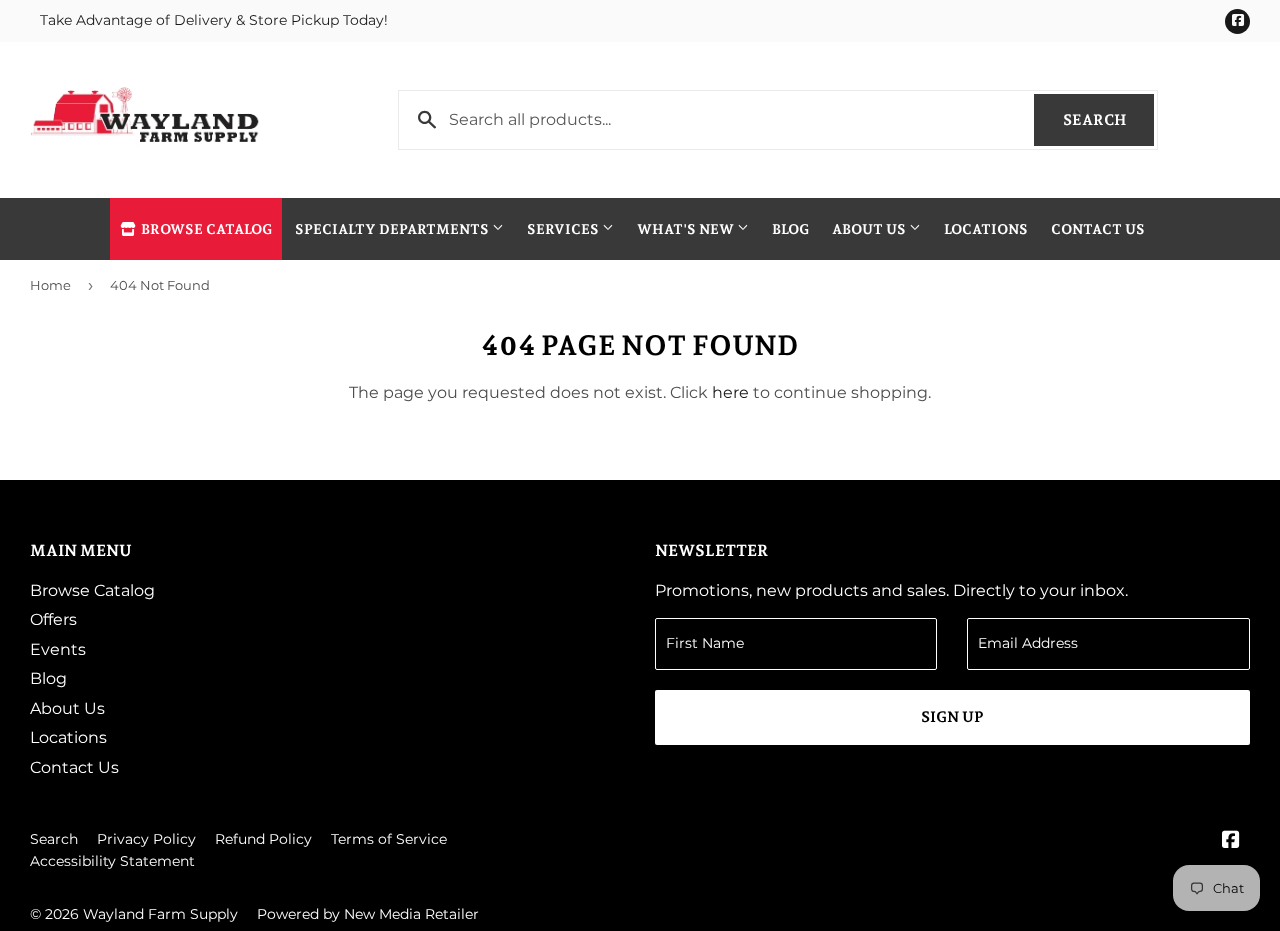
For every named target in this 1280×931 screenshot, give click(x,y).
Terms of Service (389, 839)
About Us (870, 229)
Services (564, 229)
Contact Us (1098, 229)
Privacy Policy (146, 839)
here (730, 392)
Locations (986, 229)
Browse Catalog (205, 229)
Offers (53, 619)
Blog (790, 229)
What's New (687, 229)
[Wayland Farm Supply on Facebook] (1231, 841)
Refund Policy (263, 839)
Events (58, 649)
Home (50, 285)
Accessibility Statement (112, 861)
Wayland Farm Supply (160, 914)
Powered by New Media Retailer (368, 914)
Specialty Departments (393, 229)
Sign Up (952, 717)
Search (1108, 120)
